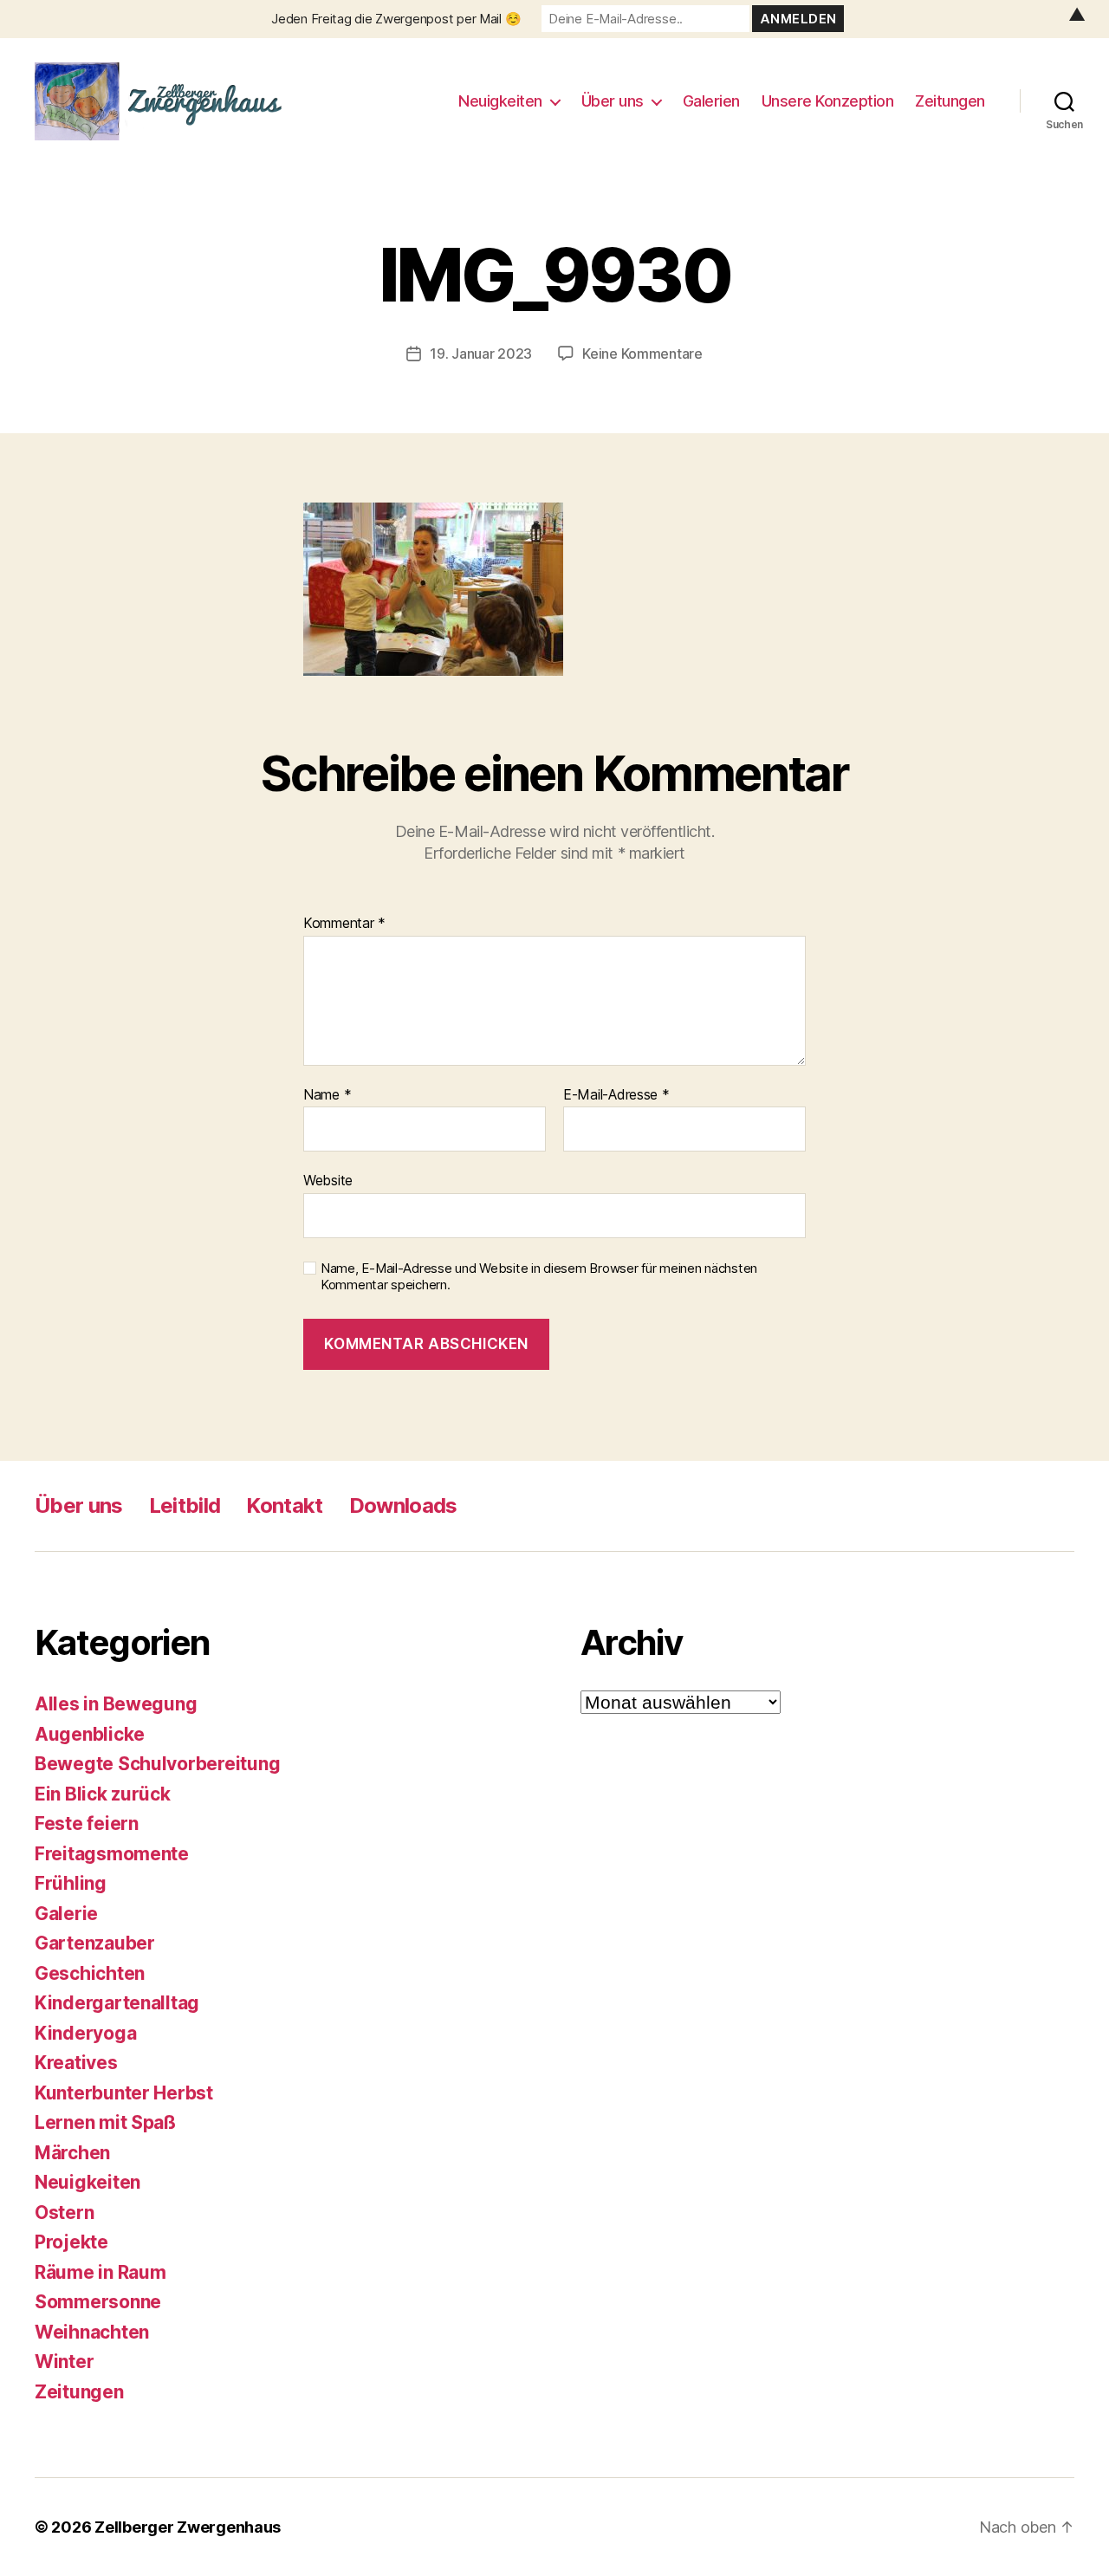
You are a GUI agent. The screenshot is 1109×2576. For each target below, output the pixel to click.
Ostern (64, 2213)
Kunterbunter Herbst (124, 2093)
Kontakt (284, 1505)
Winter (64, 2362)
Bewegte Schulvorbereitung (157, 1764)
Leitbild (185, 1505)
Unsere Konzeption (828, 101)
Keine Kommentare (642, 354)
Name (327, 1095)
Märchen (72, 2153)
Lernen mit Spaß (105, 2122)
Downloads (403, 1505)
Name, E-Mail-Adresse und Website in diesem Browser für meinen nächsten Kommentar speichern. (539, 1277)
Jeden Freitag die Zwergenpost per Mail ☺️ (396, 19)
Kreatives (76, 2063)
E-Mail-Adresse (616, 1095)
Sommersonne (98, 2302)
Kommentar (344, 924)
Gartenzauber (95, 1943)
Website (328, 1180)
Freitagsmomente (112, 1854)
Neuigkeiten (500, 101)
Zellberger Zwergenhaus (188, 2527)
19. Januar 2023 (481, 354)
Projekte (71, 2242)
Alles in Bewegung (116, 1704)
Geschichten (90, 1973)
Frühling (71, 1883)
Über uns (613, 101)
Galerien (711, 101)
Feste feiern (87, 1823)
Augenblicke (90, 1734)
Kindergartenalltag (117, 2003)
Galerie (66, 1914)
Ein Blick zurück (103, 1794)
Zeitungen (950, 101)
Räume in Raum (101, 2272)
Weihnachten (92, 2332)
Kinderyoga (85, 2033)
